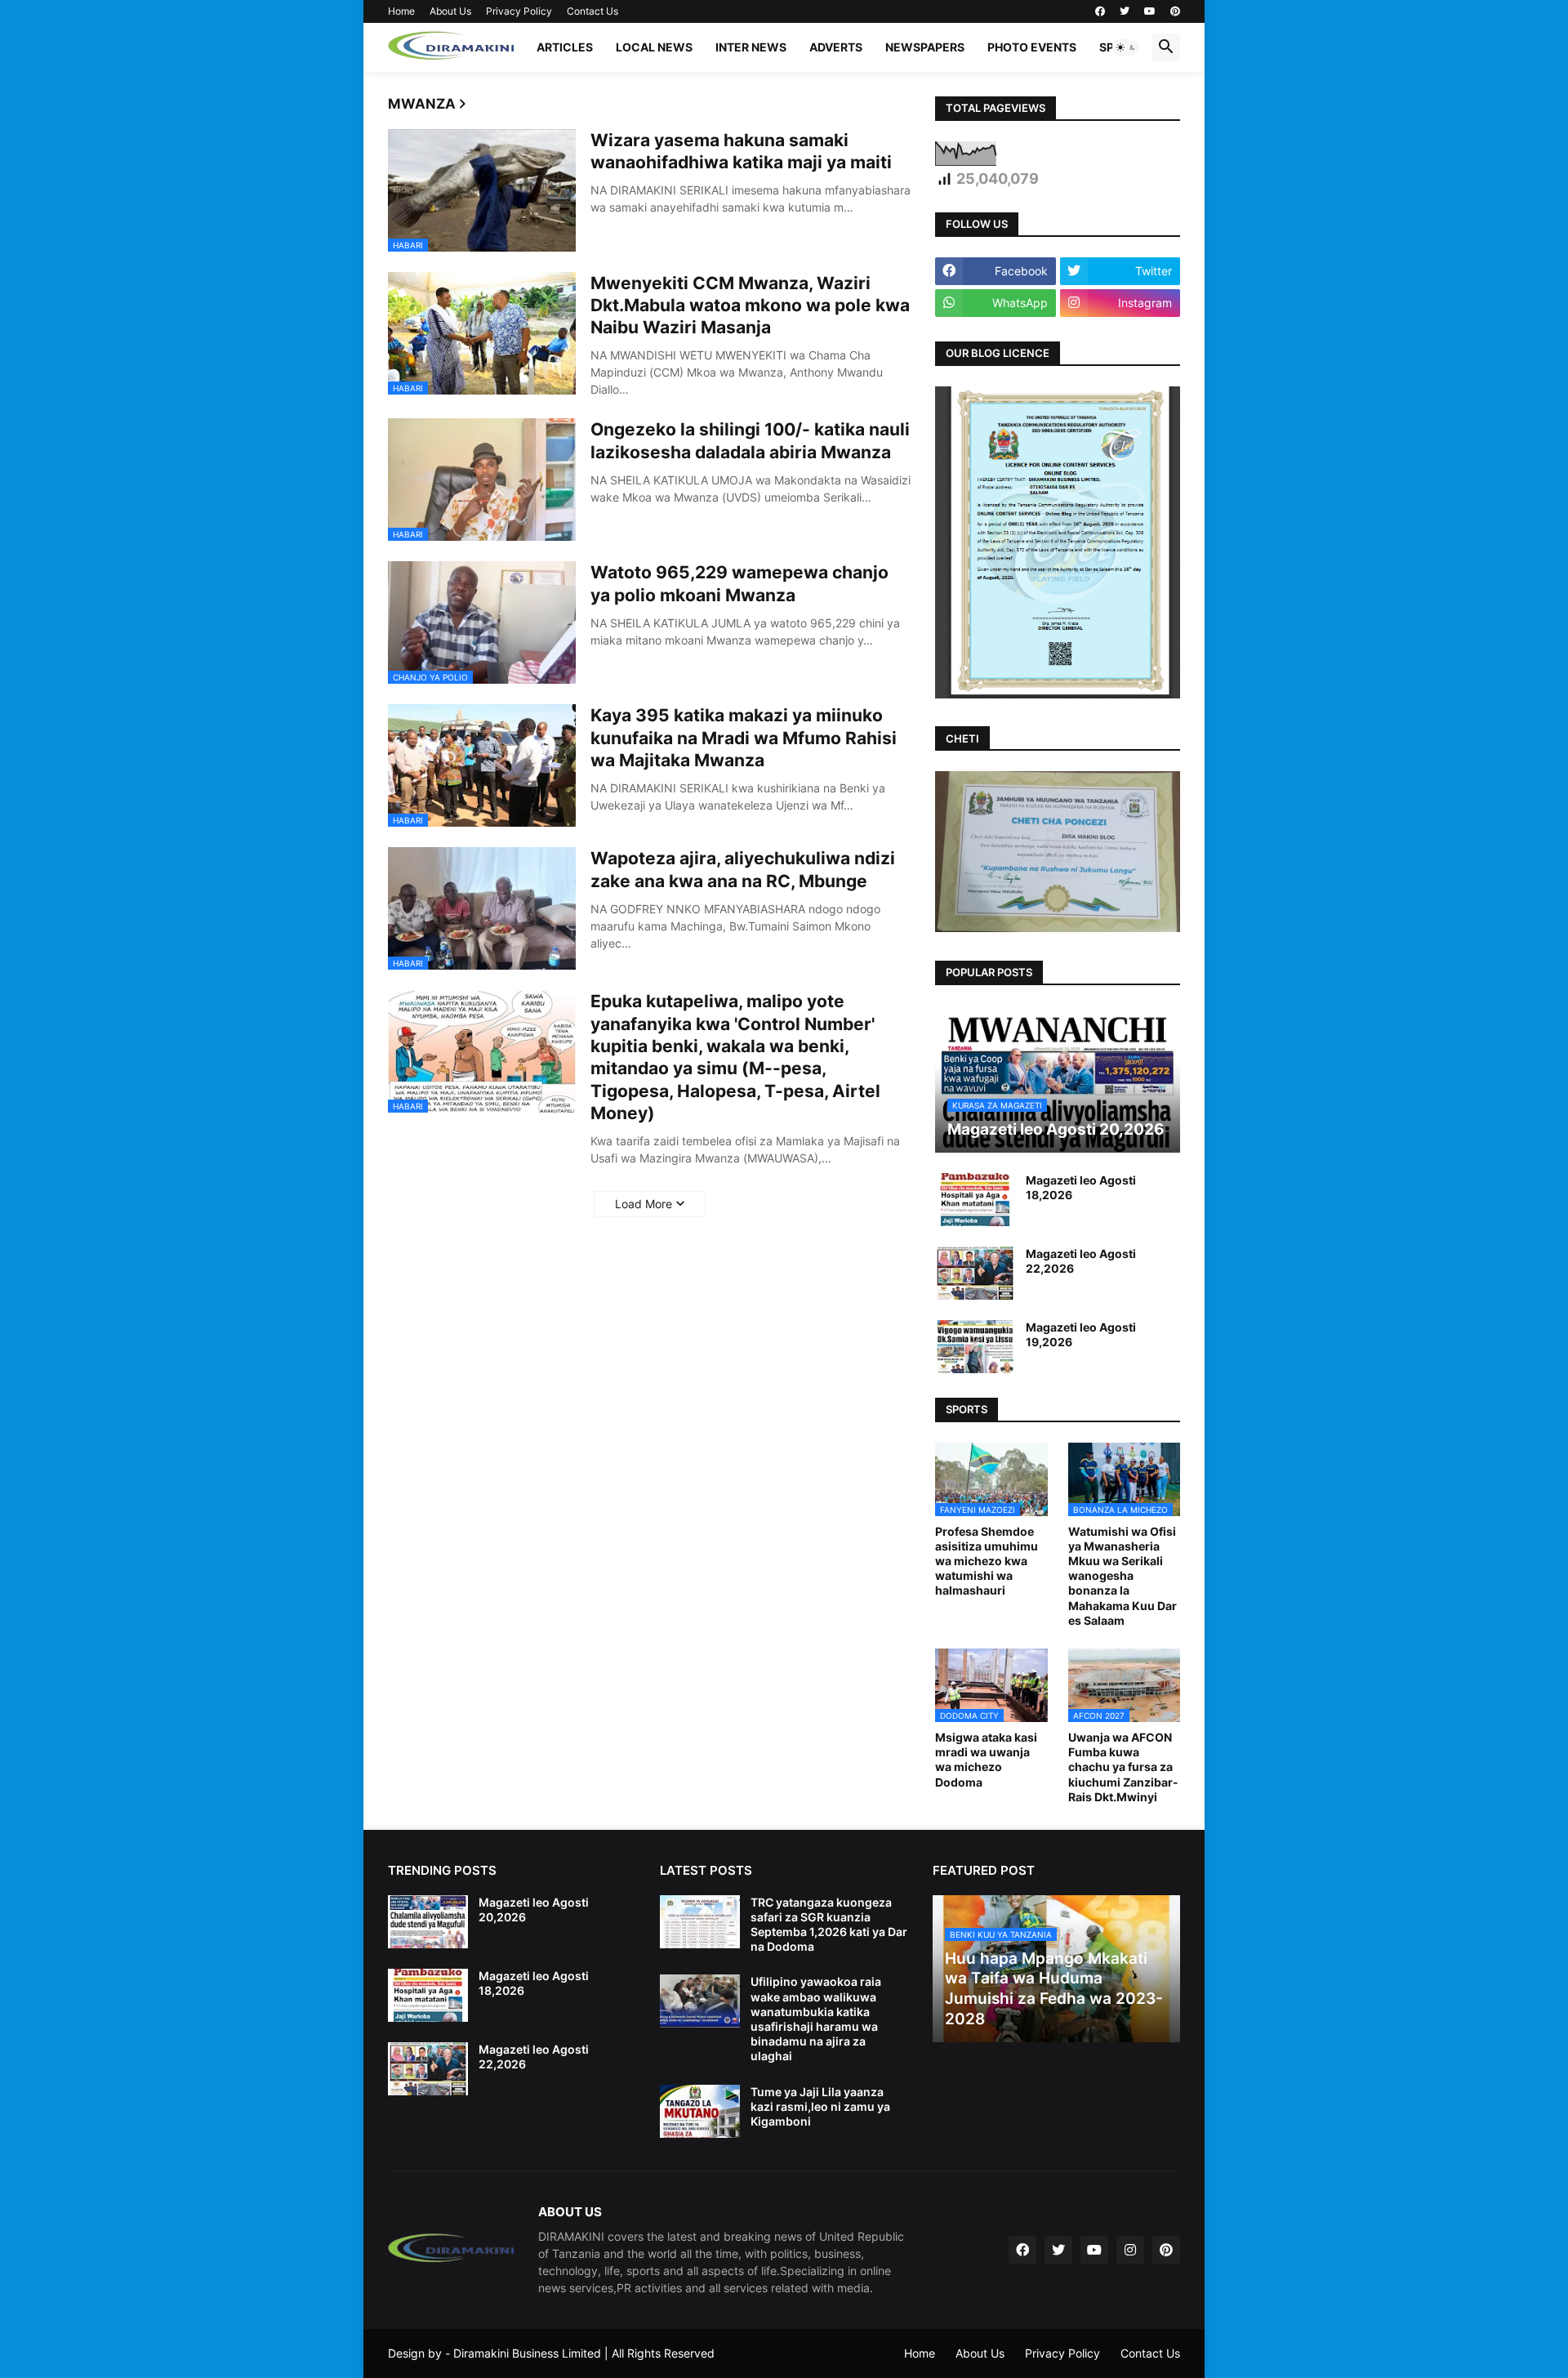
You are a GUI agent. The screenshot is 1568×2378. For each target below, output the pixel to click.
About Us (450, 11)
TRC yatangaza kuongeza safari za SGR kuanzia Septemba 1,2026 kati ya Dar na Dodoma (829, 1925)
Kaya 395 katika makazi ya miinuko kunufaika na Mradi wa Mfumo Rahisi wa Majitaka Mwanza (744, 738)
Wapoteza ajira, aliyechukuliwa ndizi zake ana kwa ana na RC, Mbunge (743, 869)
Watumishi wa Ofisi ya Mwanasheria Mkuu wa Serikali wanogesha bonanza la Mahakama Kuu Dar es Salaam (1123, 1576)
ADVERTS (836, 47)
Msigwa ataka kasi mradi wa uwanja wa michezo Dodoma (986, 1760)
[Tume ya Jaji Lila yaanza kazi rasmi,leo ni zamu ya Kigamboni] (700, 2111)
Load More (644, 1204)
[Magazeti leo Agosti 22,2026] (975, 1273)
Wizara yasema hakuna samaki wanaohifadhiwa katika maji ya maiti (741, 151)
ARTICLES (565, 47)
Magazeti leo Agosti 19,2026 (1081, 1334)
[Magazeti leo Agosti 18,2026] (975, 1200)
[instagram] (1130, 2250)
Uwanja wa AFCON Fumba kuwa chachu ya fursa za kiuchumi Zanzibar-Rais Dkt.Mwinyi (1123, 1767)
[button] (1126, 47)
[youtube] (1150, 11)
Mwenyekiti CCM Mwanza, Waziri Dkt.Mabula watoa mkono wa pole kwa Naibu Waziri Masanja (750, 306)
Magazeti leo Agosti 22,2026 (1081, 1261)
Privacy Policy (519, 11)
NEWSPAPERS (925, 47)
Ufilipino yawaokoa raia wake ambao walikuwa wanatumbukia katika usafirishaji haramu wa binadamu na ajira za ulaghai (816, 2019)
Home (401, 11)
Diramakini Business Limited (527, 2353)
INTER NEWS (751, 47)
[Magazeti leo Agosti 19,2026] (975, 1347)
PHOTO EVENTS (1032, 47)
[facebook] (1100, 11)
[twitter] (1125, 11)
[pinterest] (1175, 11)
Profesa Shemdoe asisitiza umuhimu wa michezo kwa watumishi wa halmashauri (987, 1561)
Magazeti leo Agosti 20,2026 (534, 1910)
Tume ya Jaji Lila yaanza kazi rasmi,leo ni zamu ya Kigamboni (820, 2106)
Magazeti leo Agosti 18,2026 (1081, 1187)
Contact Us (592, 11)
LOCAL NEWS (654, 47)
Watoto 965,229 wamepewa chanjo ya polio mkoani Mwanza (739, 583)
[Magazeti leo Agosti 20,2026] (428, 1922)
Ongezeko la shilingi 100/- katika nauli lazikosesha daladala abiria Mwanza (750, 440)
